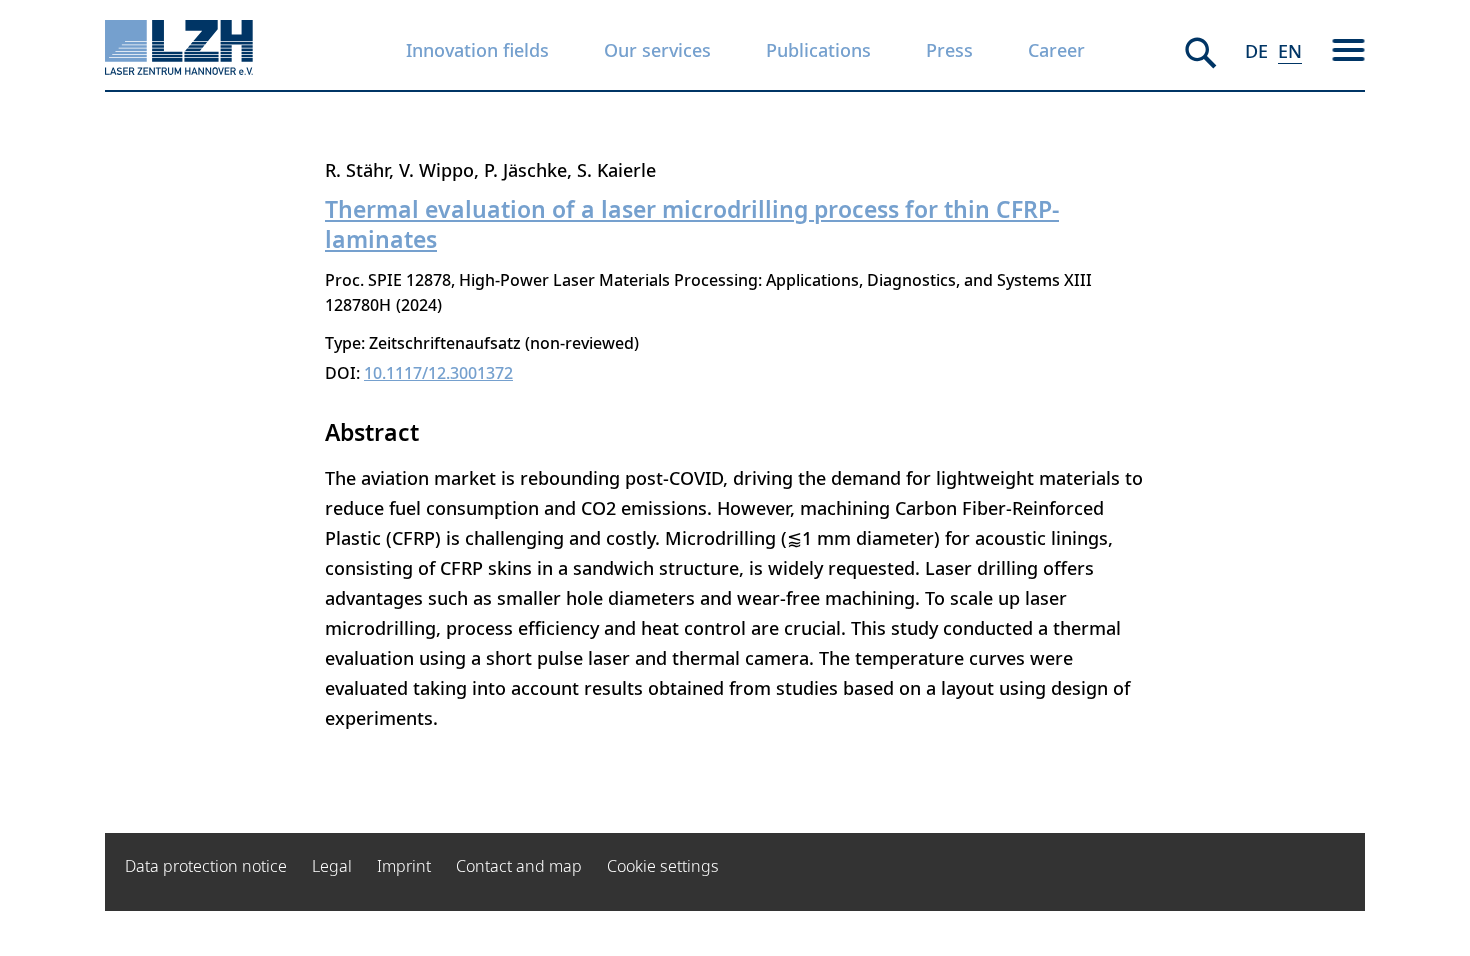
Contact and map (519, 866)
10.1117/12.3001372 (438, 373)
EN (1290, 51)
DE (1256, 51)
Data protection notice (206, 866)
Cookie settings (663, 866)
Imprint (404, 866)
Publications (818, 50)
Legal (332, 866)
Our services (657, 50)
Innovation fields (477, 50)
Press (949, 50)
